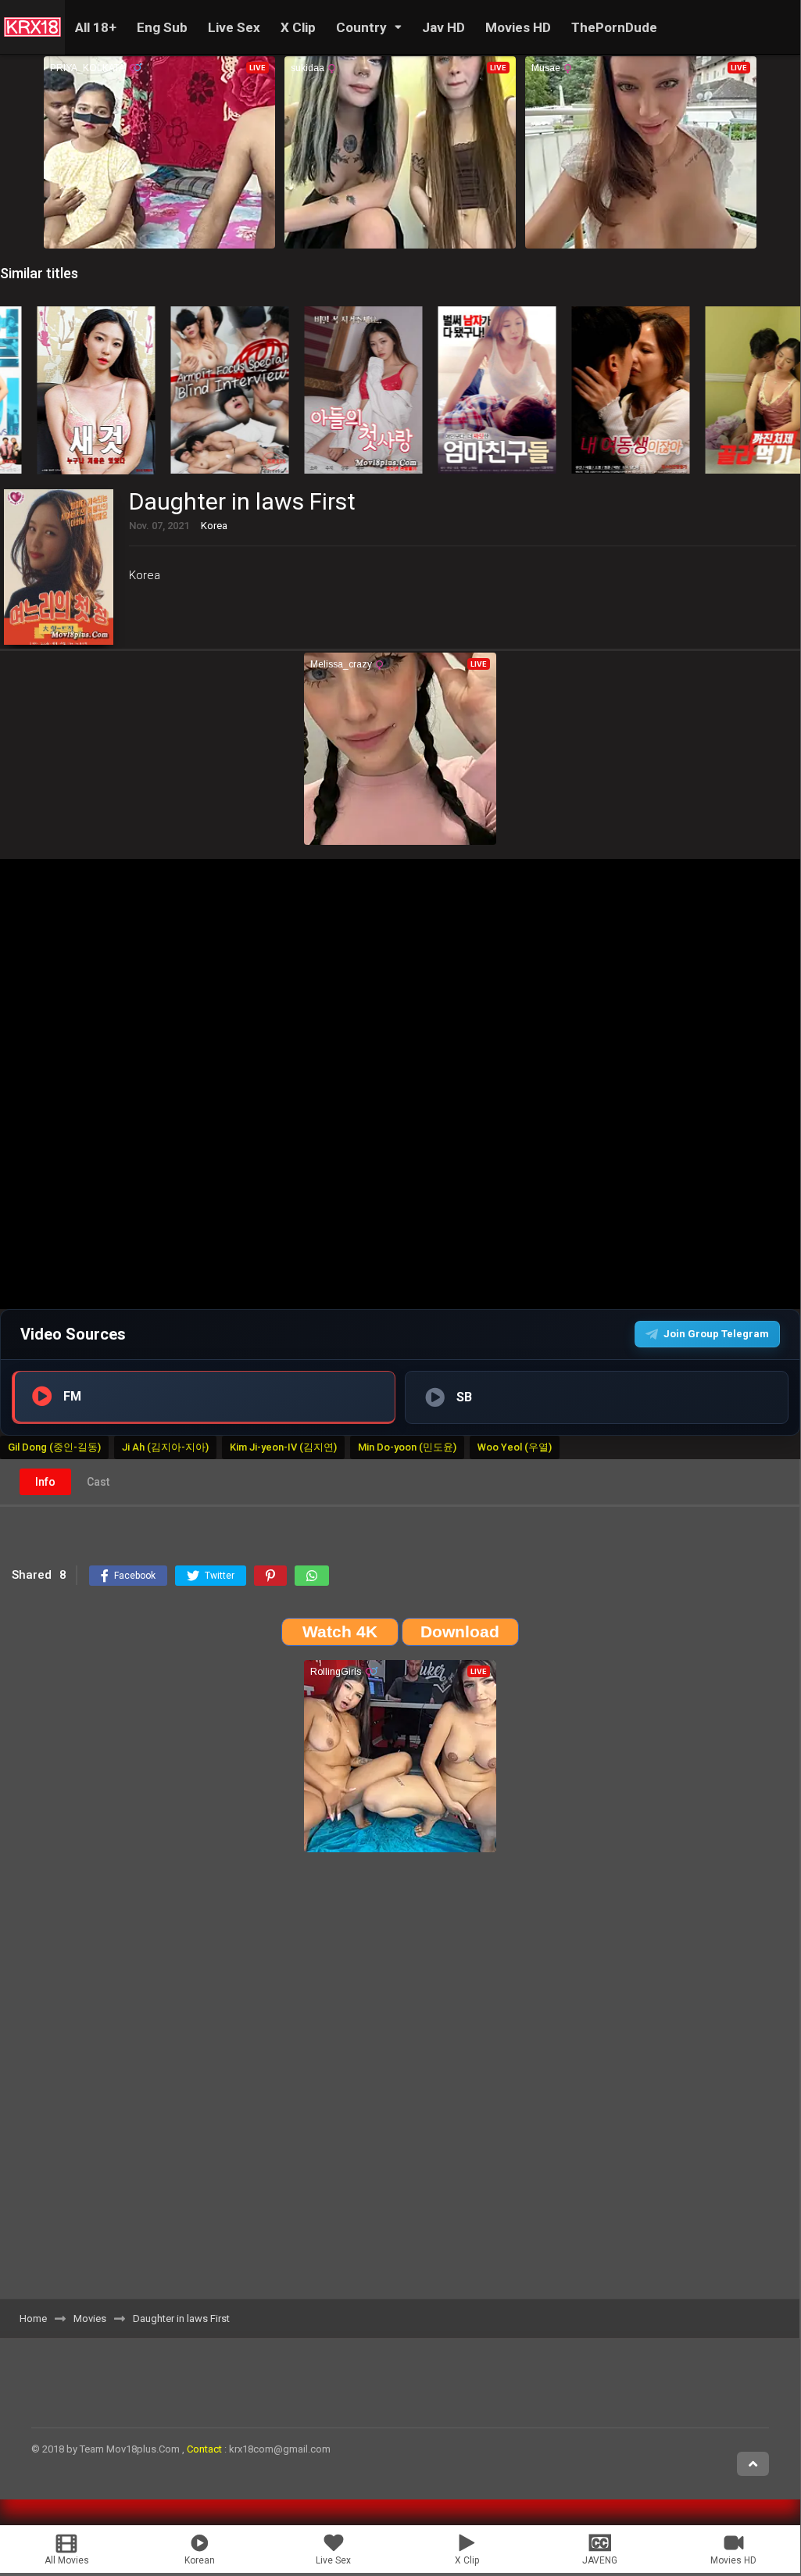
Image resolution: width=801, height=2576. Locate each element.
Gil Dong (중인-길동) (54, 1447)
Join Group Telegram (716, 1334)
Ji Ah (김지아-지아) (165, 1447)
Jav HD (443, 27)
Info (45, 1482)
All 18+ (96, 27)
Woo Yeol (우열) (515, 1447)
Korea (145, 575)
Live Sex (234, 27)
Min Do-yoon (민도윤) (407, 1447)
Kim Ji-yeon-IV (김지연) (283, 1447)
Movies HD (518, 27)
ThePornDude (614, 27)
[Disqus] (400, 2081)
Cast (98, 1482)
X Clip (298, 27)
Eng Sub (162, 27)
